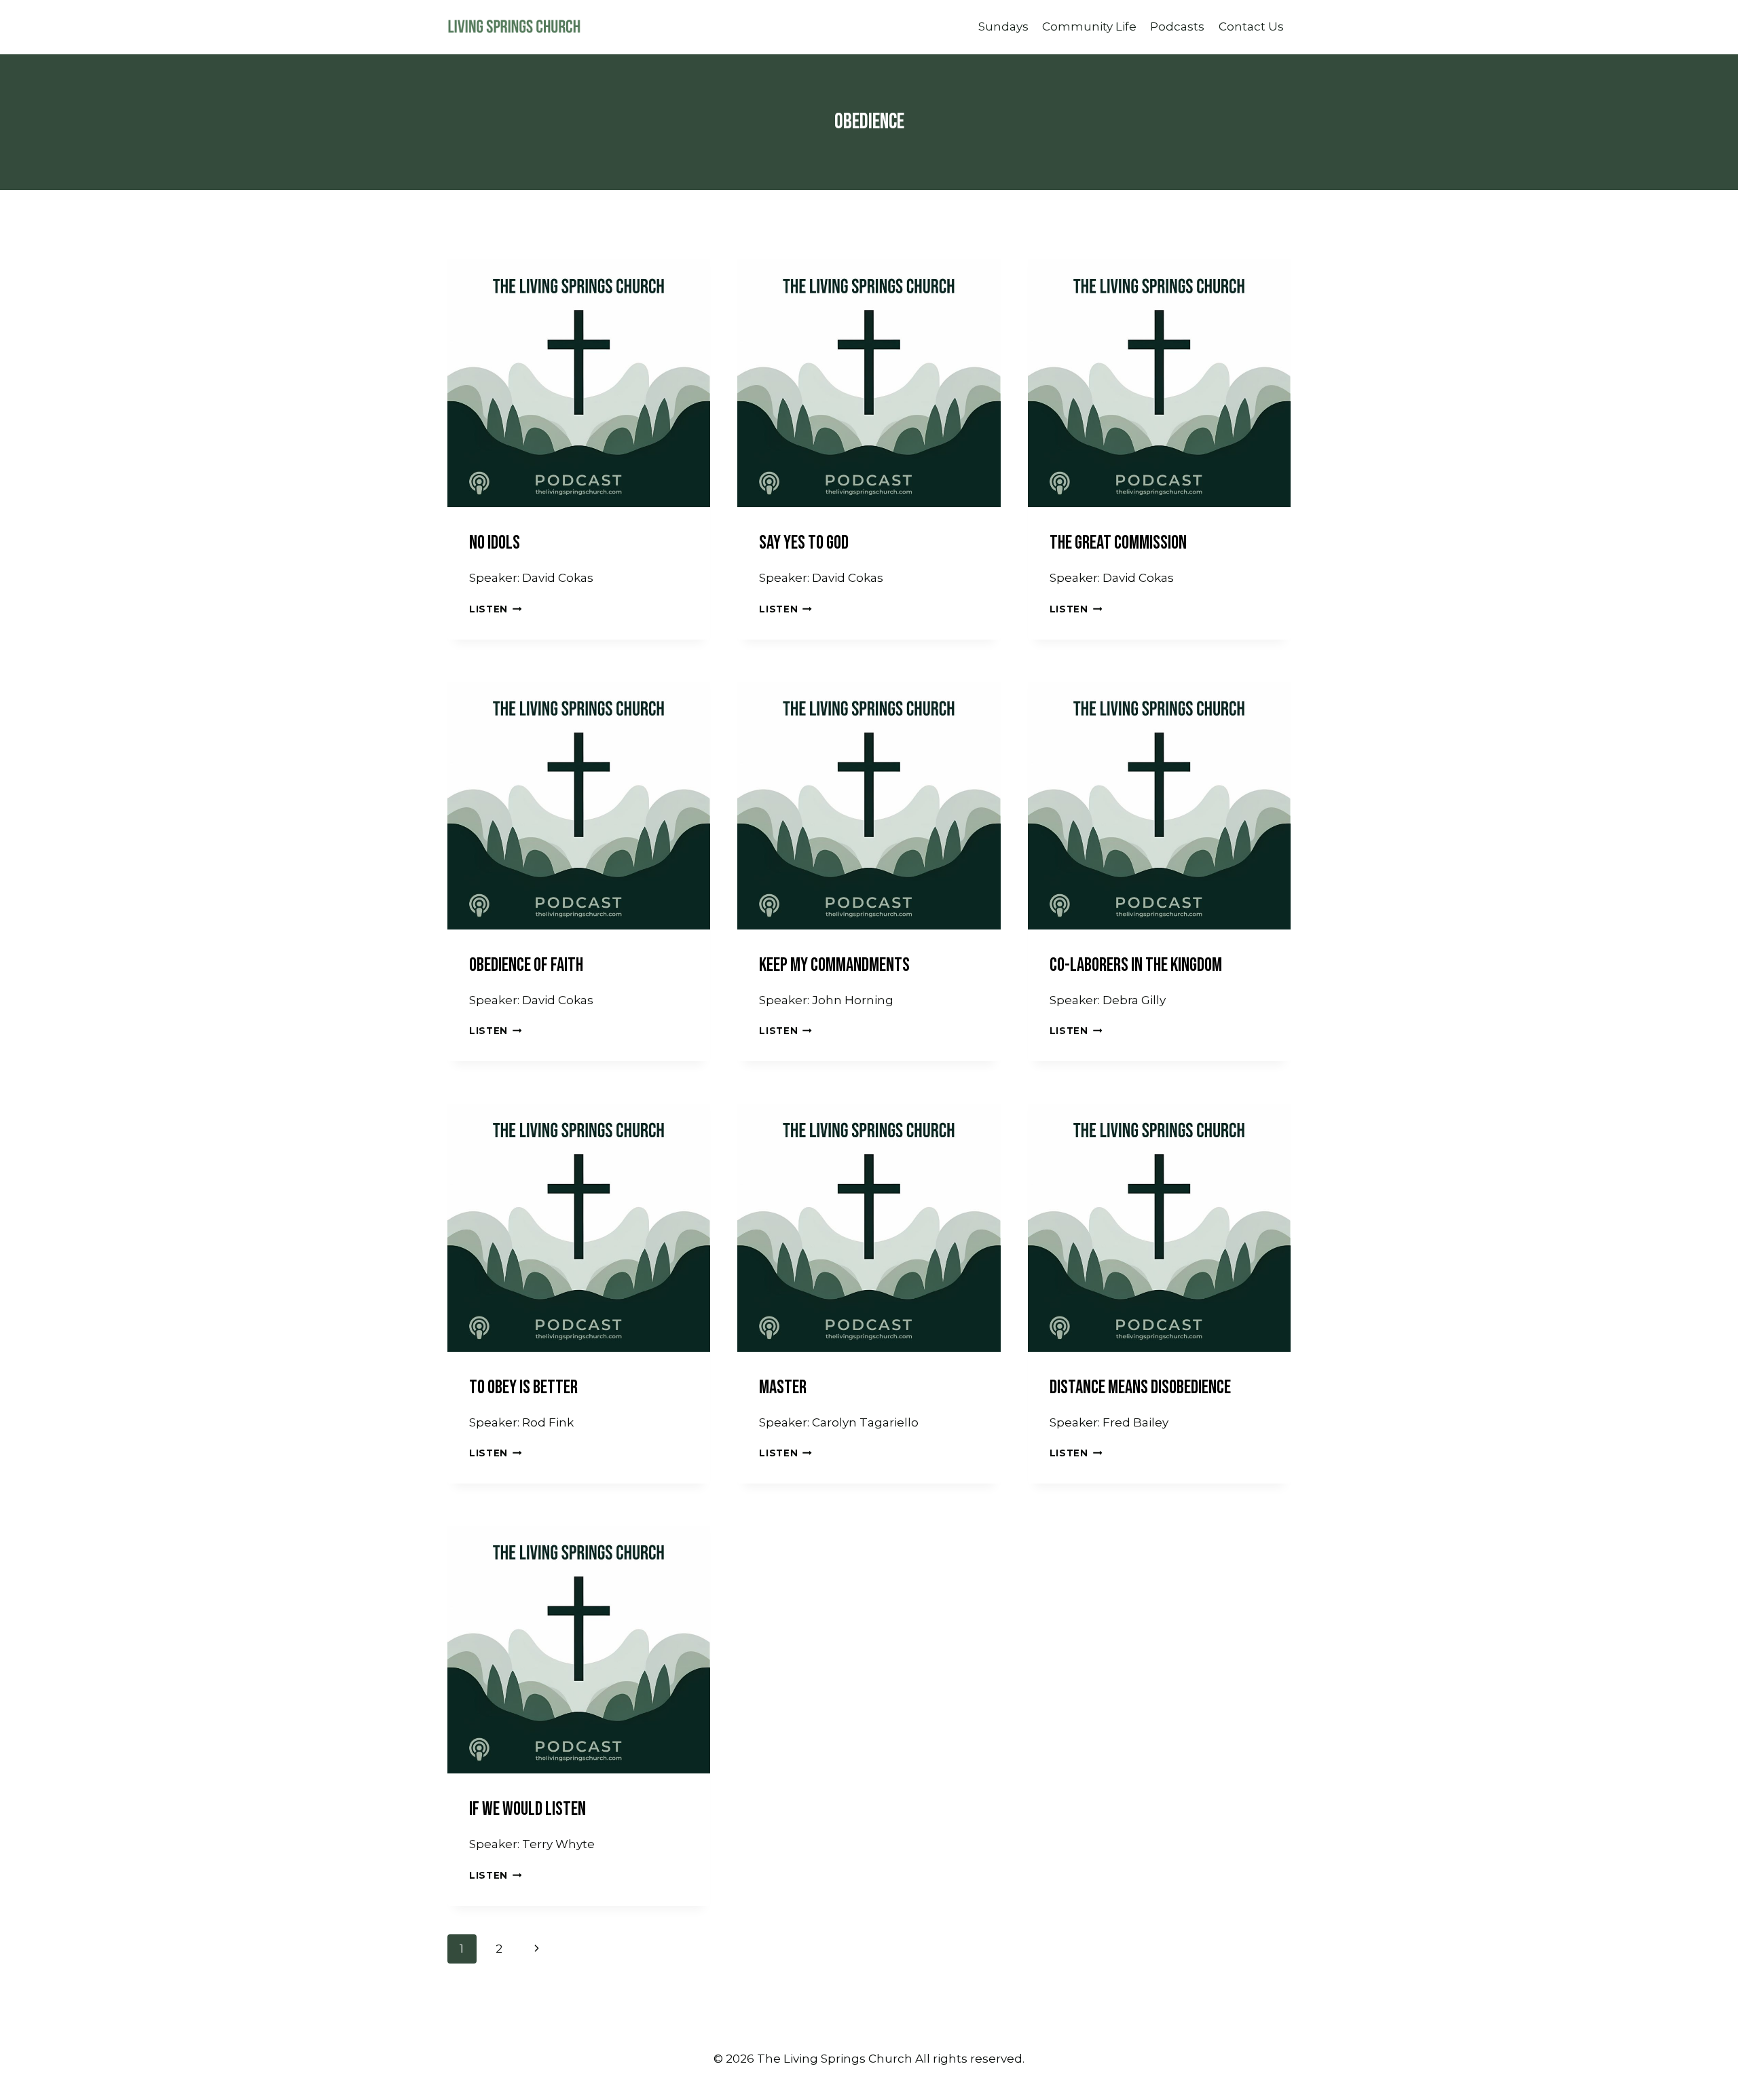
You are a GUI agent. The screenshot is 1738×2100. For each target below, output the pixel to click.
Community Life (1089, 26)
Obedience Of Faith (526, 965)
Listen (495, 609)
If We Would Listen (528, 1809)
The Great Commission (1118, 543)
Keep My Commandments (834, 965)
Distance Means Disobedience (1140, 1387)
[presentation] (579, 376)
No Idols (495, 543)
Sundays (1003, 26)
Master (783, 1387)
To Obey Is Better (523, 1387)
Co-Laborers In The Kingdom (1136, 965)
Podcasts (1177, 26)
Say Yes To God (804, 543)
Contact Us (1251, 26)
